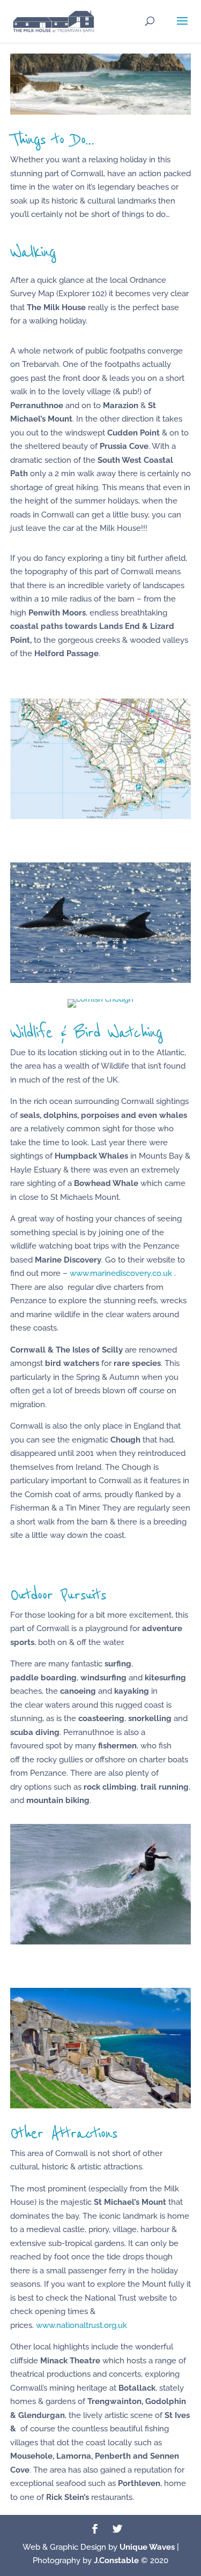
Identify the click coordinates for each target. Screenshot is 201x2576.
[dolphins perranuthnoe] (101, 980)
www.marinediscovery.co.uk (121, 1273)
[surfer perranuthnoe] (101, 1942)
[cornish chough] (100, 999)
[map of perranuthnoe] (101, 816)
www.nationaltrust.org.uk (81, 2325)
